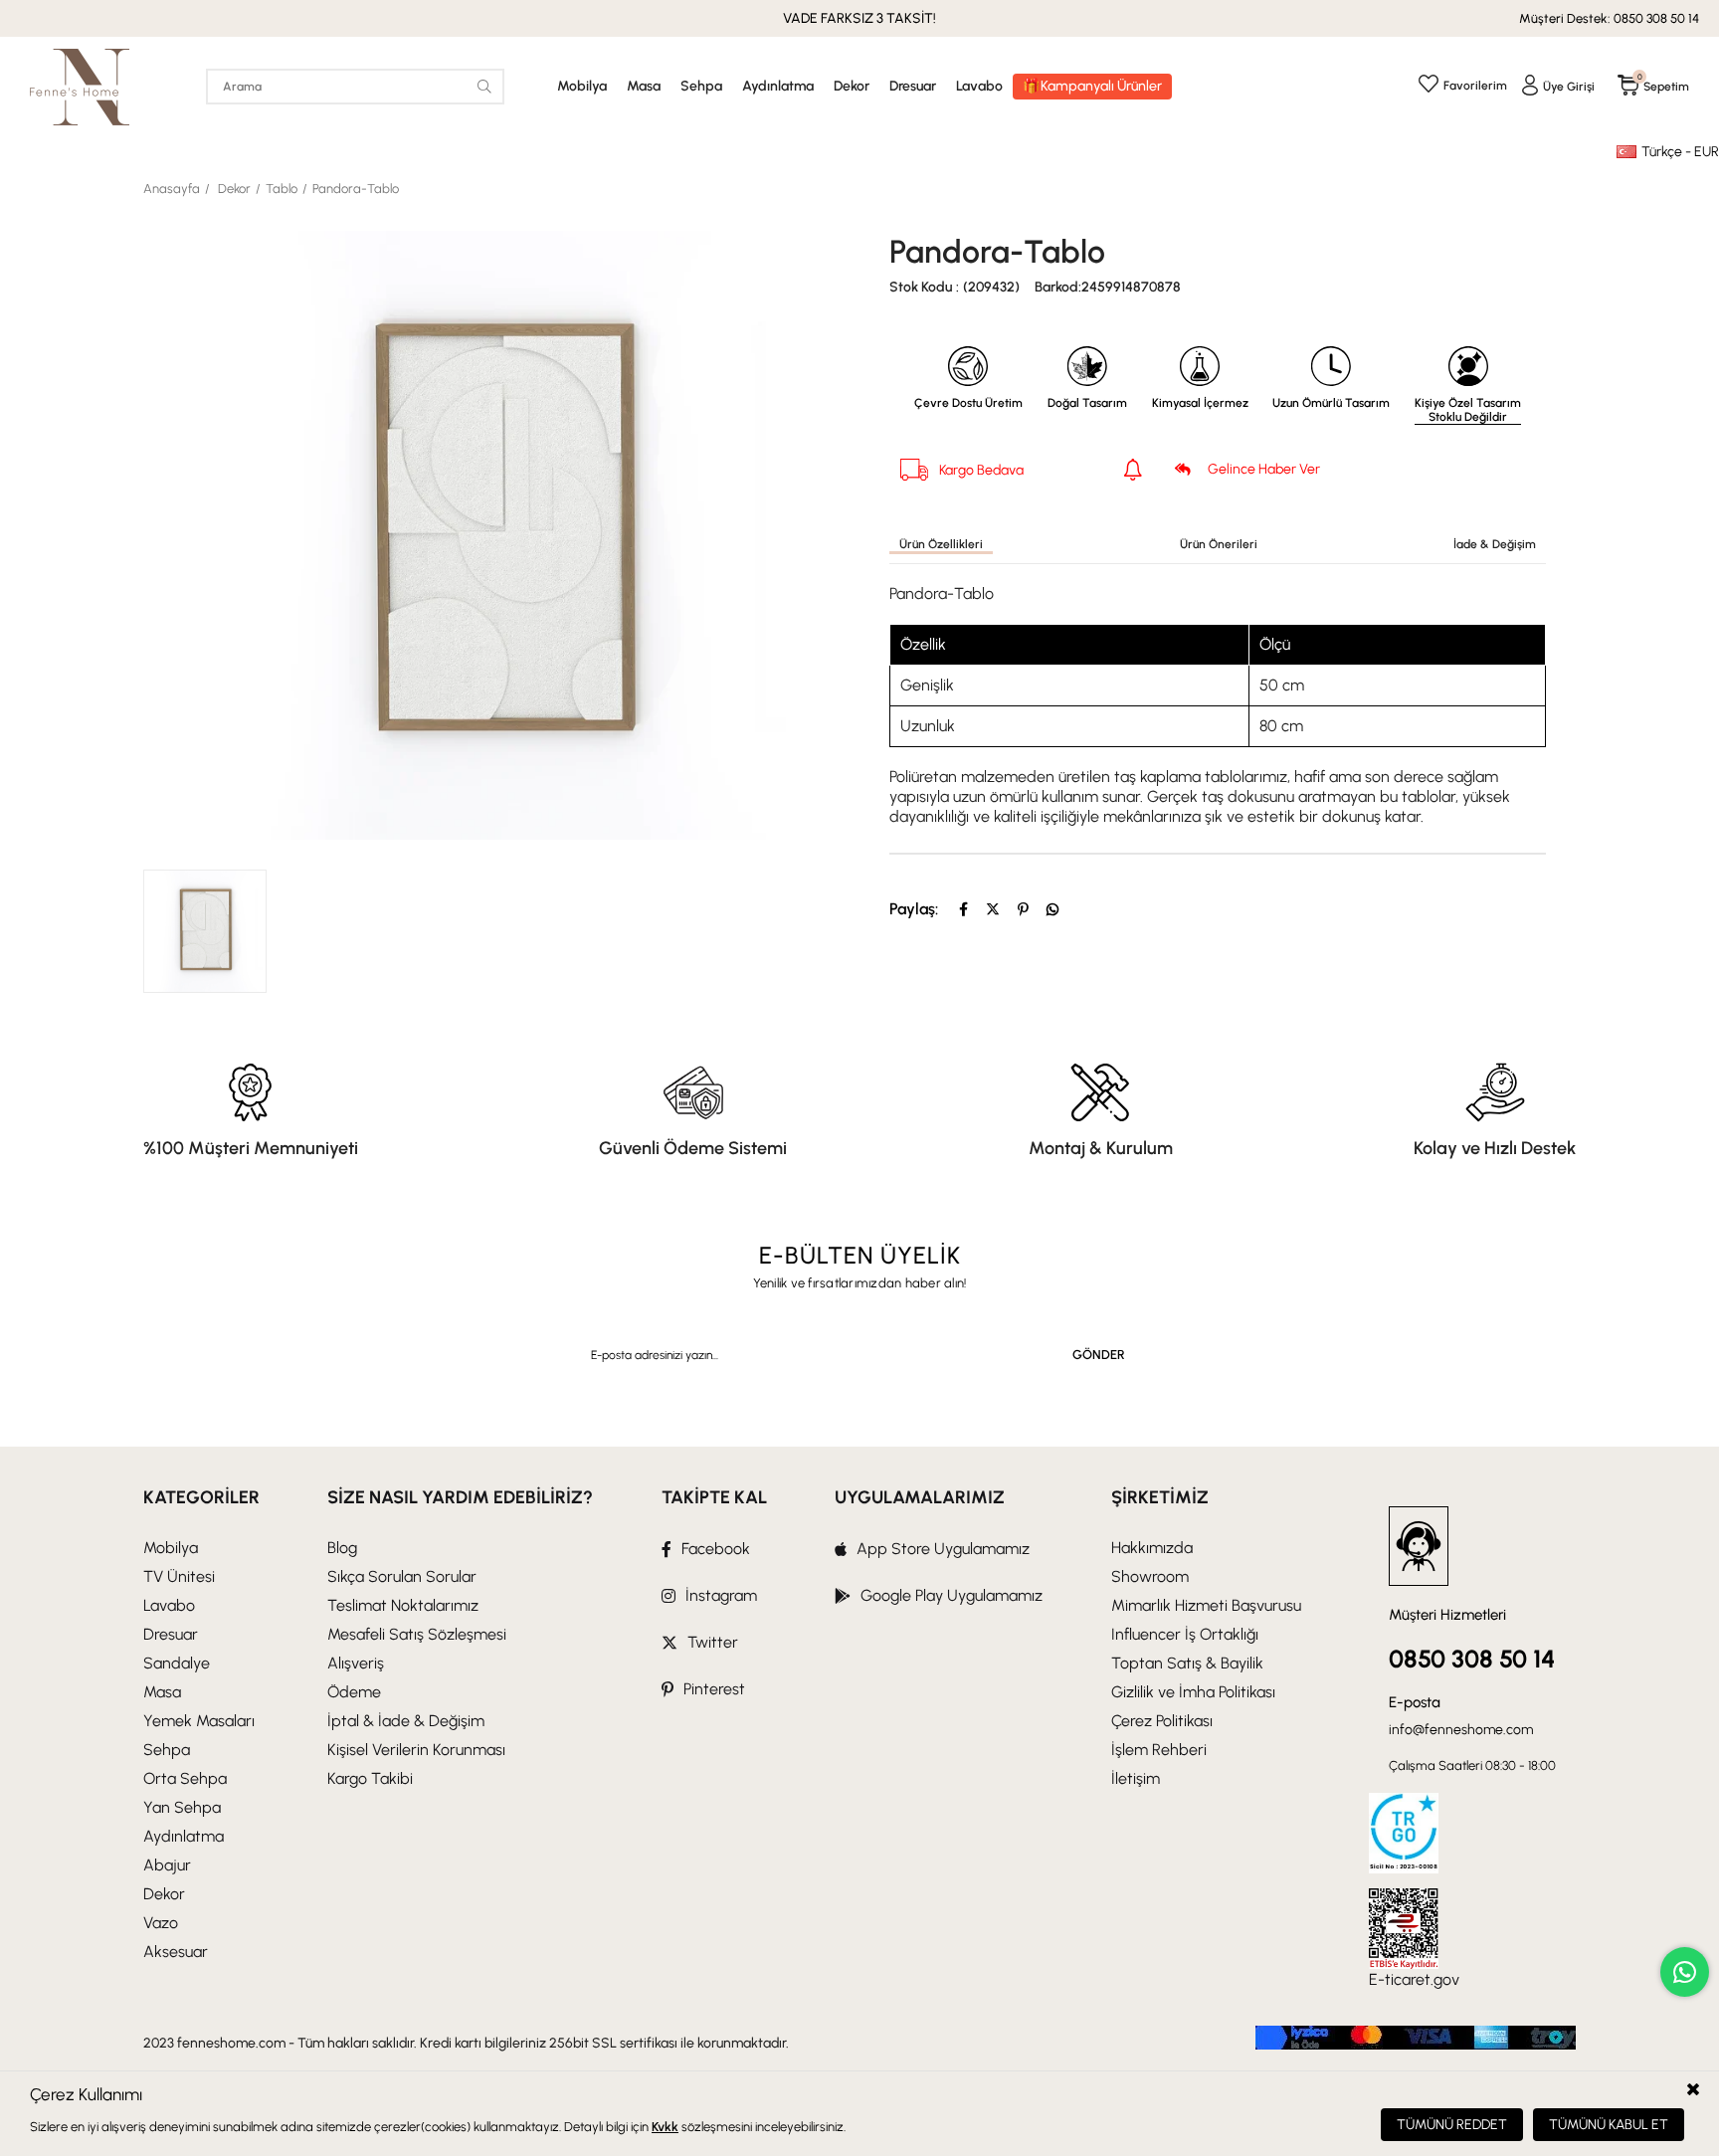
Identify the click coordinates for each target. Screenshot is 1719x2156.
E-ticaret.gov (1414, 1979)
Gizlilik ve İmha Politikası (1193, 1692)
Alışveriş (356, 1663)
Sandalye (177, 1663)
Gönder (1099, 1355)
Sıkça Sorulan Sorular (402, 1576)
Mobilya (582, 86)
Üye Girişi (1569, 87)
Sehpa (701, 86)
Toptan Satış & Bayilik (1187, 1663)
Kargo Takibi (370, 1778)
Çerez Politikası (1162, 1721)
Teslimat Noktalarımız (403, 1605)
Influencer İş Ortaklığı (1185, 1634)
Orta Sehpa (185, 1778)
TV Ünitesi (179, 1576)
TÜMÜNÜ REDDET (1452, 2125)
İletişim (1136, 1778)
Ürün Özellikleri (941, 544)
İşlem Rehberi (1159, 1750)
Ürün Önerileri (1219, 544)
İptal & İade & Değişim (406, 1721)
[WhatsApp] (1052, 909)
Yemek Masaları (199, 1721)
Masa (644, 86)
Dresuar (913, 86)
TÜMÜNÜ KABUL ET (1609, 2125)
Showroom (1150, 1576)
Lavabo (979, 86)
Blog (342, 1548)
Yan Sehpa (182, 1807)
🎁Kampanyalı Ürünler (1092, 86)
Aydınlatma (778, 86)
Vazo (161, 1923)
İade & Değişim (1495, 544)
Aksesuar (176, 1952)
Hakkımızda (1152, 1548)
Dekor (852, 86)
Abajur (167, 1865)
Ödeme (354, 1692)
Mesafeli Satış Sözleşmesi (417, 1634)
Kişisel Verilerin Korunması (416, 1750)
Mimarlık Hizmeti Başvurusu (1206, 1605)
